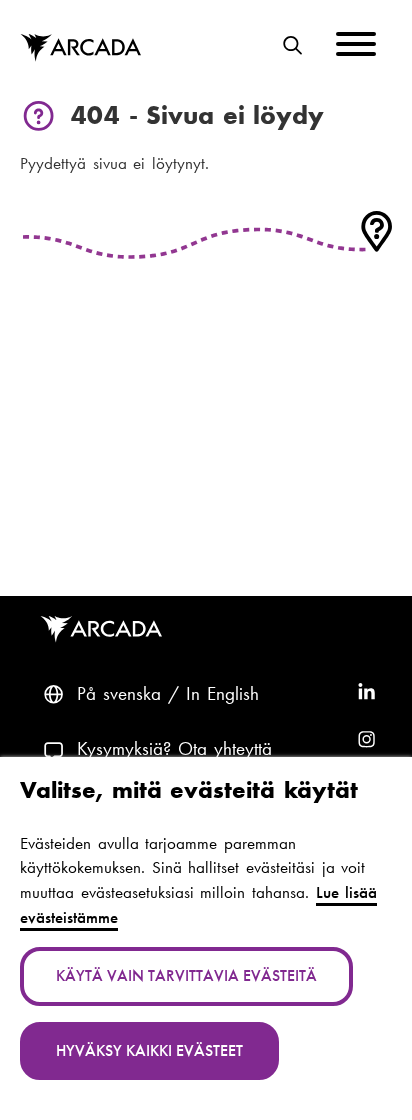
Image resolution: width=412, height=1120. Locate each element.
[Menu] (356, 47)
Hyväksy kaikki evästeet (149, 1050)
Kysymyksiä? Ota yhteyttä (174, 749)
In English (222, 694)
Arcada (80, 48)
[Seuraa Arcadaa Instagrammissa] (366, 741)
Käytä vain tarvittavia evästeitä (186, 975)
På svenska (119, 694)
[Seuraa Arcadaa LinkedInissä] (366, 695)
